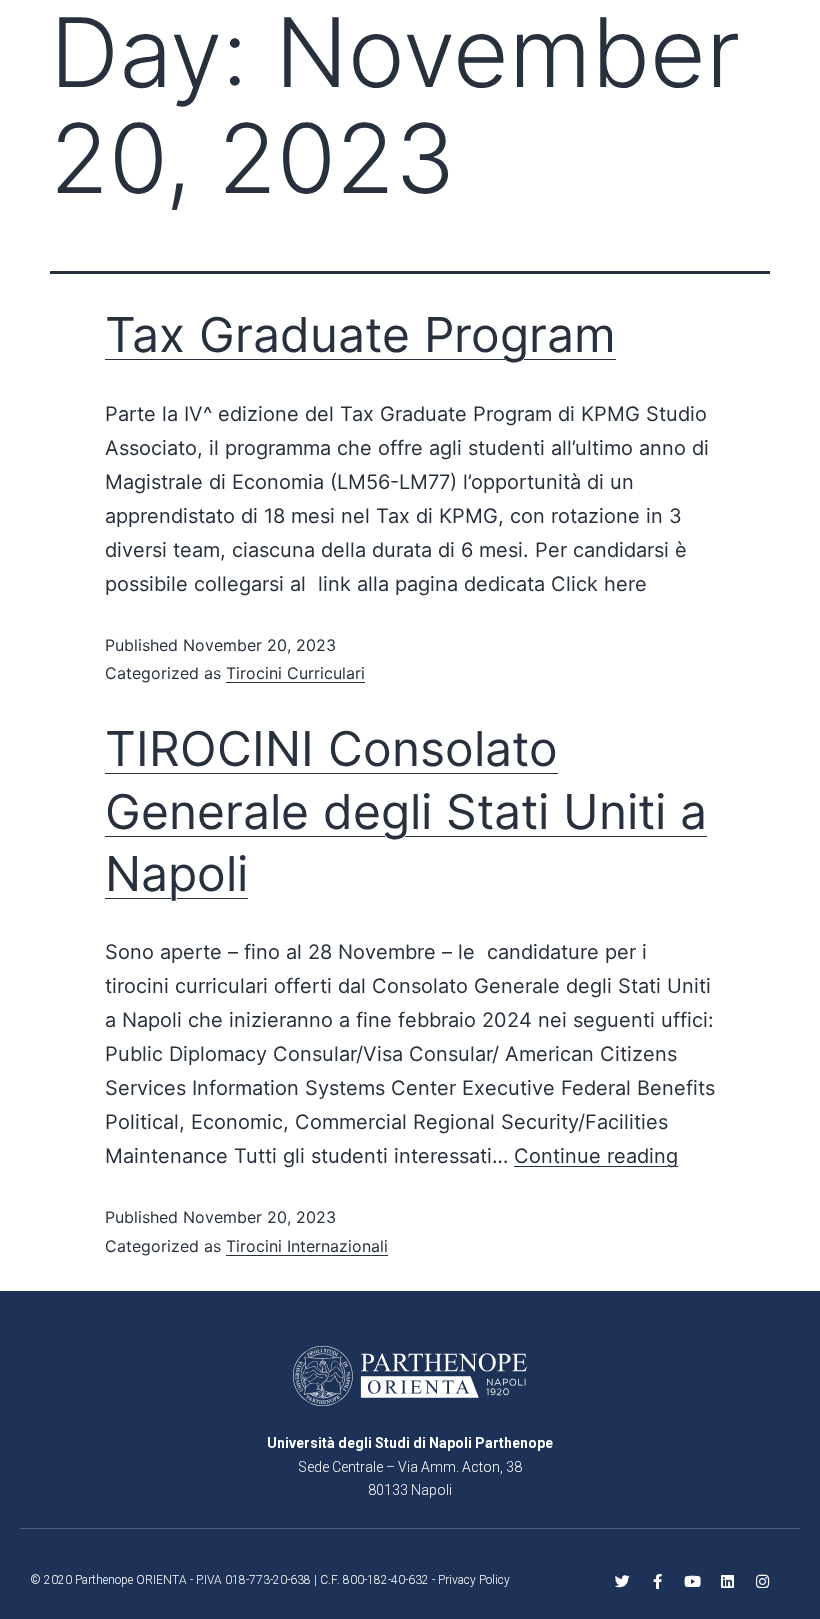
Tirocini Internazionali (307, 1246)
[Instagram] (762, 1581)
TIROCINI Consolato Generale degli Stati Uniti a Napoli (406, 811)
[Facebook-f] (657, 1581)
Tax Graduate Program (360, 334)
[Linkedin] (727, 1581)
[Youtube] (692, 1581)
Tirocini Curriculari (295, 673)
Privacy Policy (474, 1580)
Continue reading (596, 1156)
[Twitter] (622, 1581)
